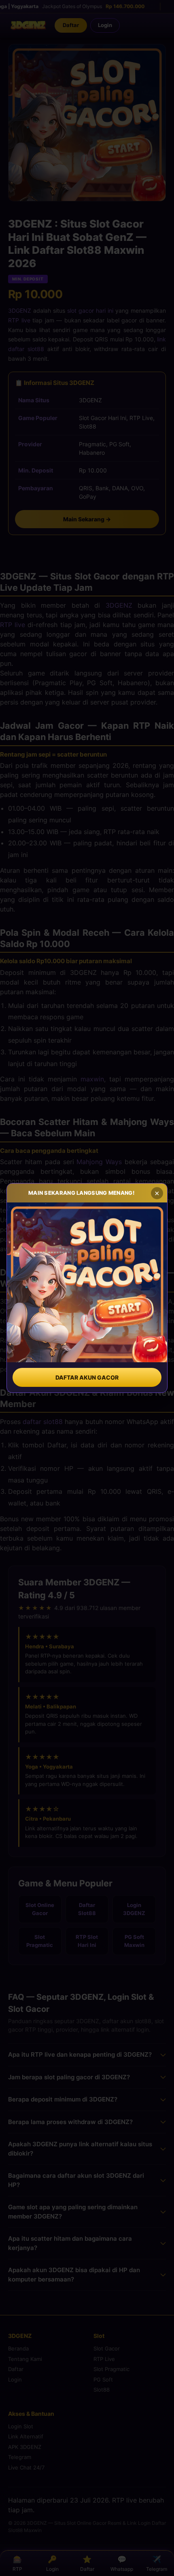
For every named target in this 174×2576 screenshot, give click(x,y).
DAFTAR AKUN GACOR (87, 1377)
